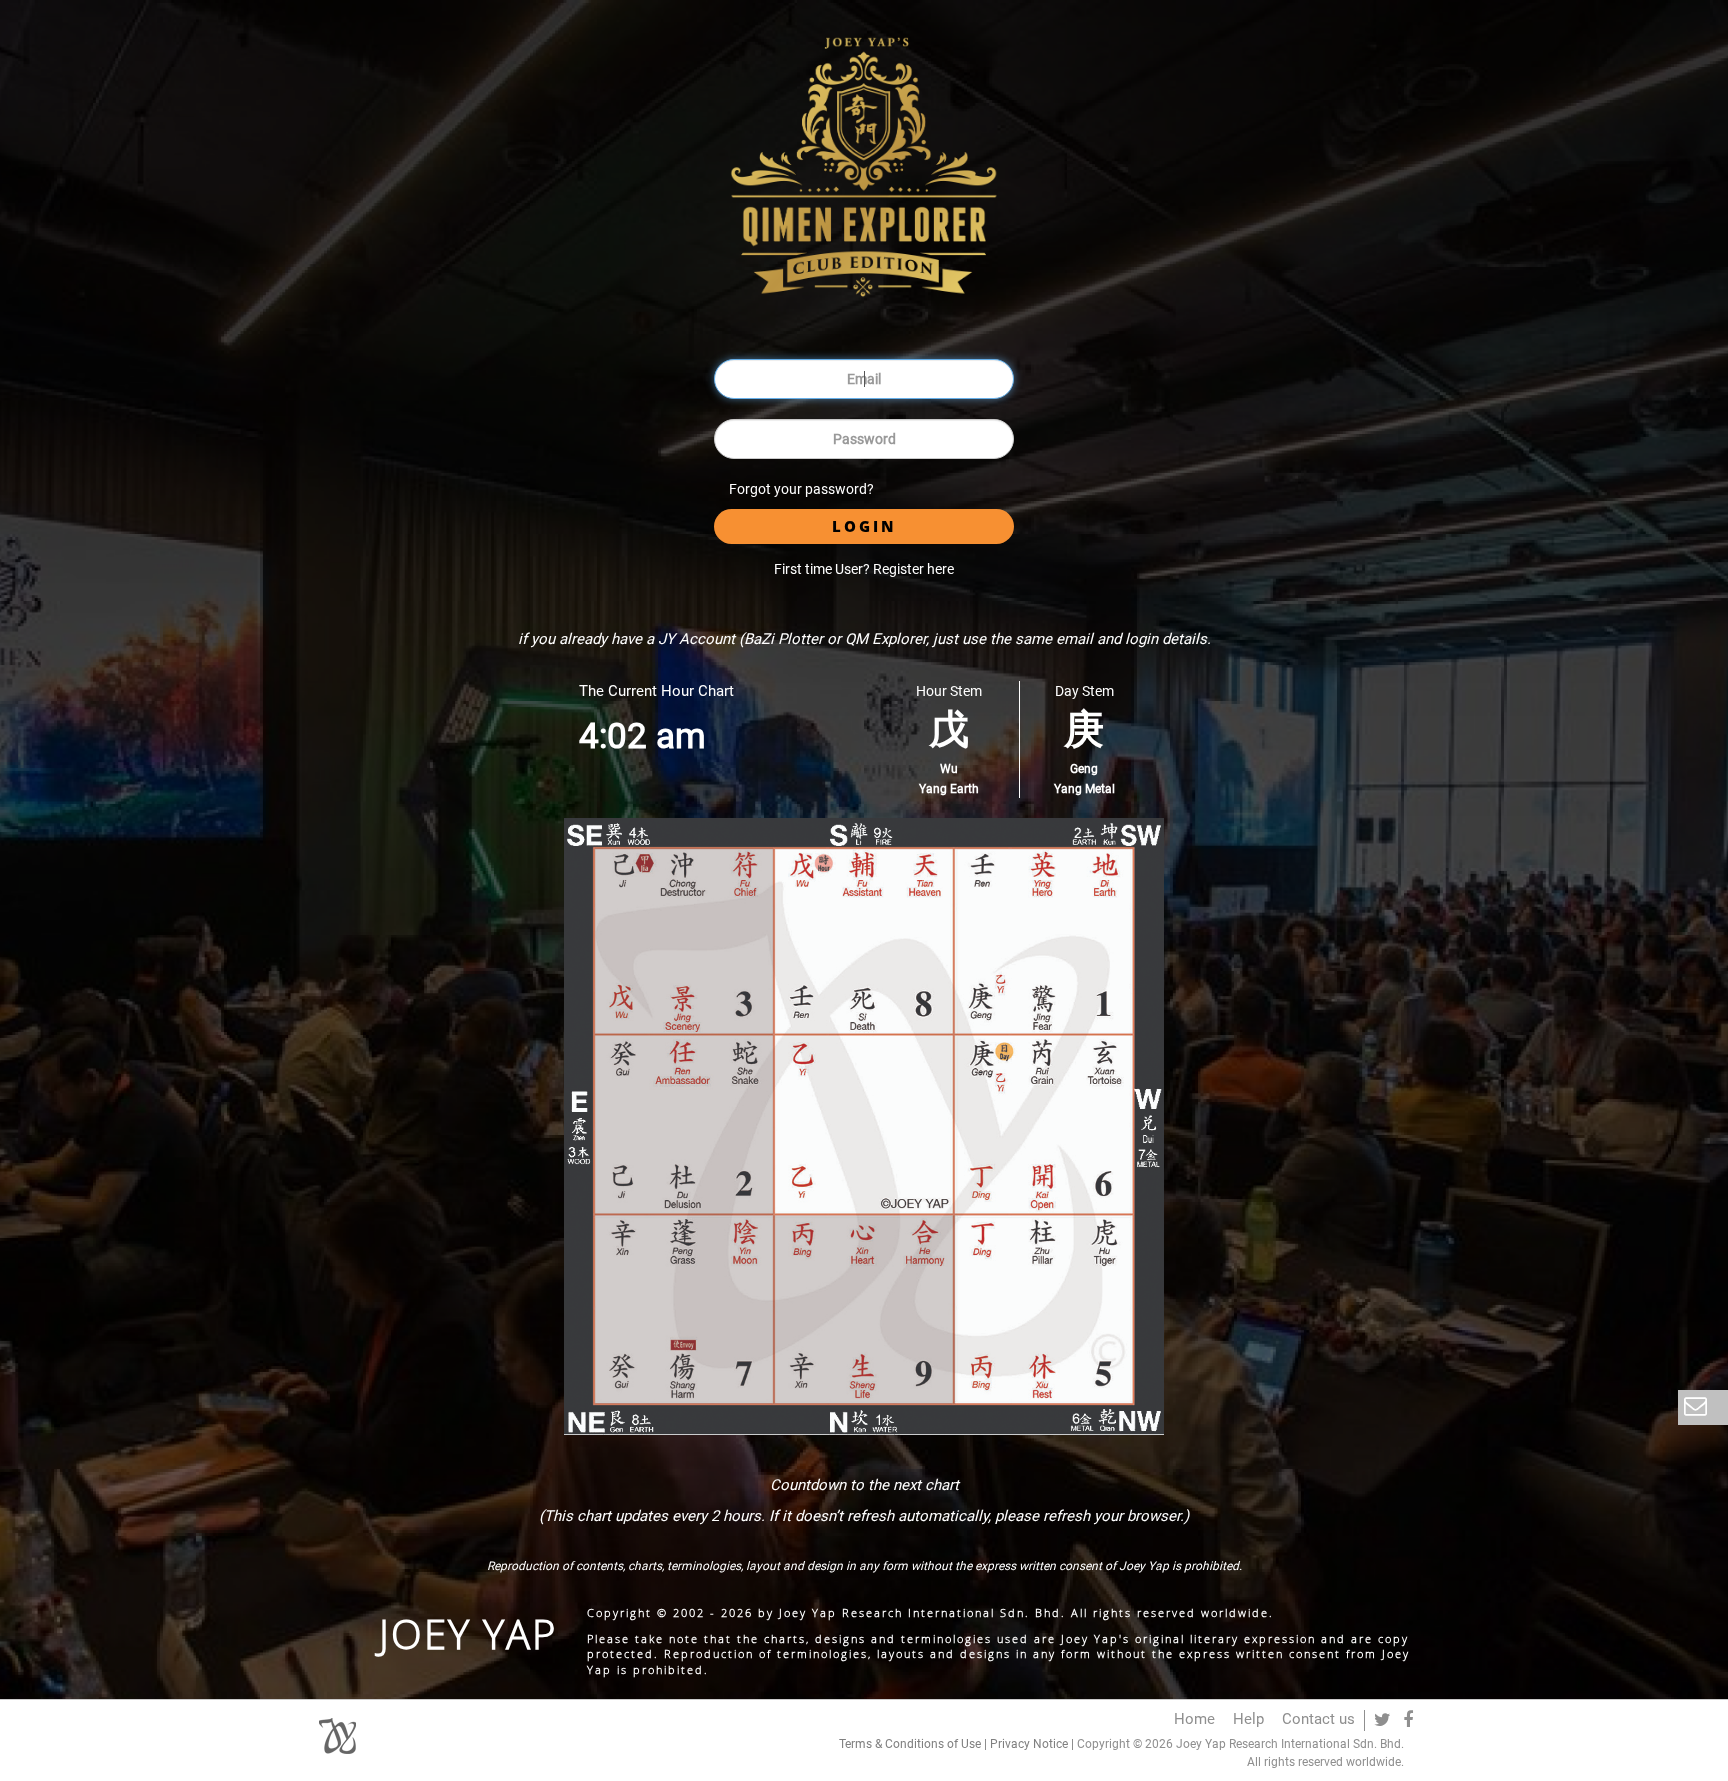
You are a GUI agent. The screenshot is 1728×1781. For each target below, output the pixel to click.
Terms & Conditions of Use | (914, 1744)
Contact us (1318, 1719)
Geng (1084, 769)
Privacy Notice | (1032, 1744)
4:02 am (642, 736)
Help (1248, 1719)
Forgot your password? (801, 489)
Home (1194, 1719)
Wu (949, 769)
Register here (913, 569)
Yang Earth (949, 789)
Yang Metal (1084, 789)
